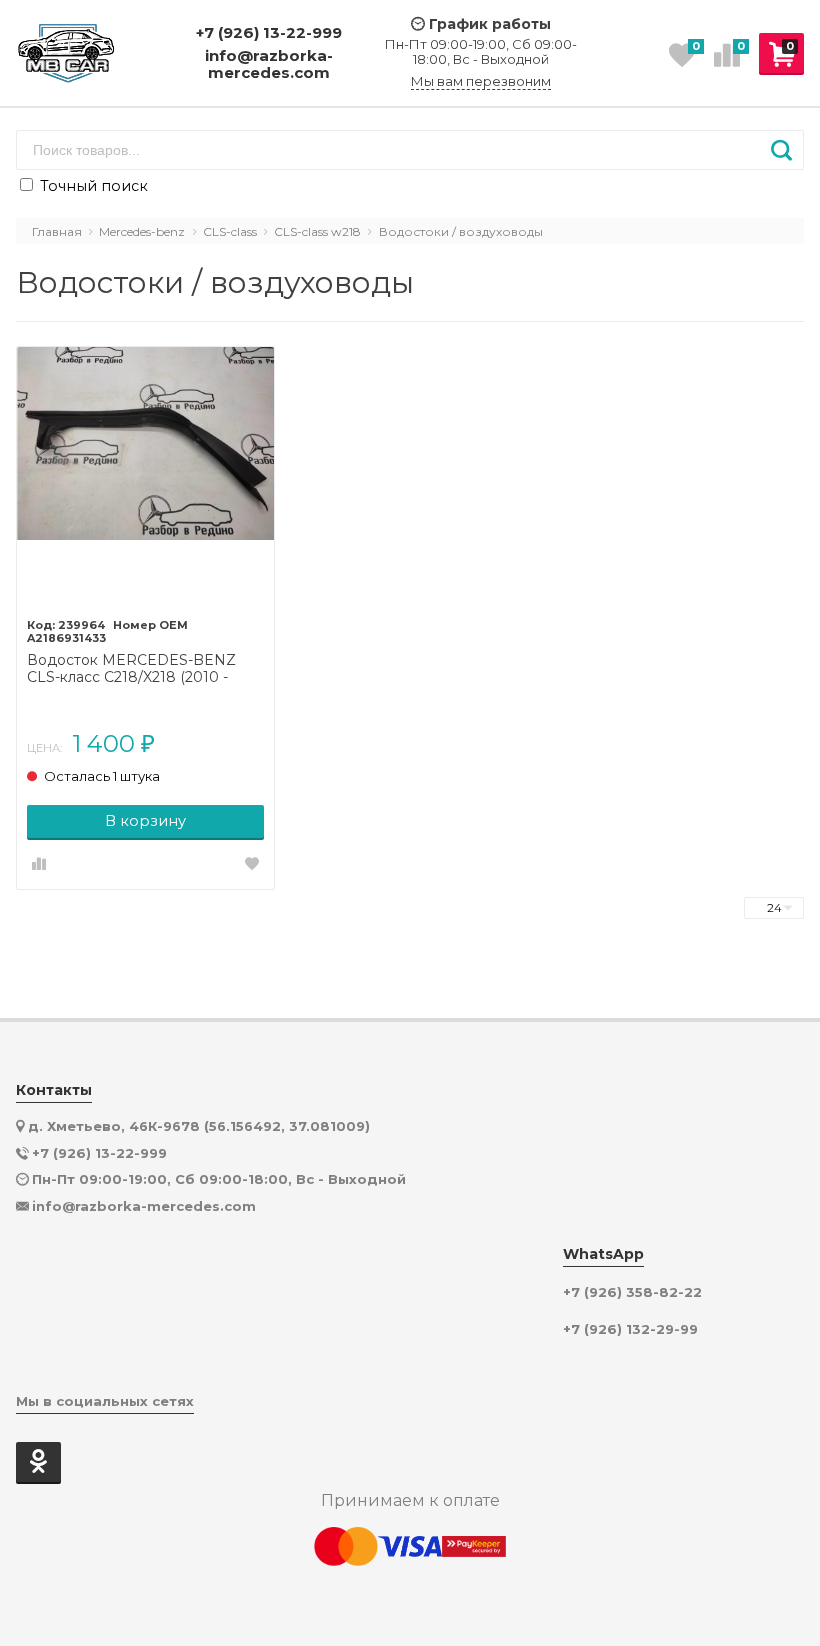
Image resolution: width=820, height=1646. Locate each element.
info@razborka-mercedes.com (269, 64)
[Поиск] (781, 150)
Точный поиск (92, 186)
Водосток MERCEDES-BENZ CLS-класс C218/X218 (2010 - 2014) (131, 669)
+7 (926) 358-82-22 (632, 1292)
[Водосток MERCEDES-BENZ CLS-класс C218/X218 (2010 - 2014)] (145, 475)
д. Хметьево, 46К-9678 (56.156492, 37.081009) (199, 1126)
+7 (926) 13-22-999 (269, 32)
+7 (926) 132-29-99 (630, 1329)
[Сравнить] (39, 865)
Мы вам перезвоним (481, 81)
